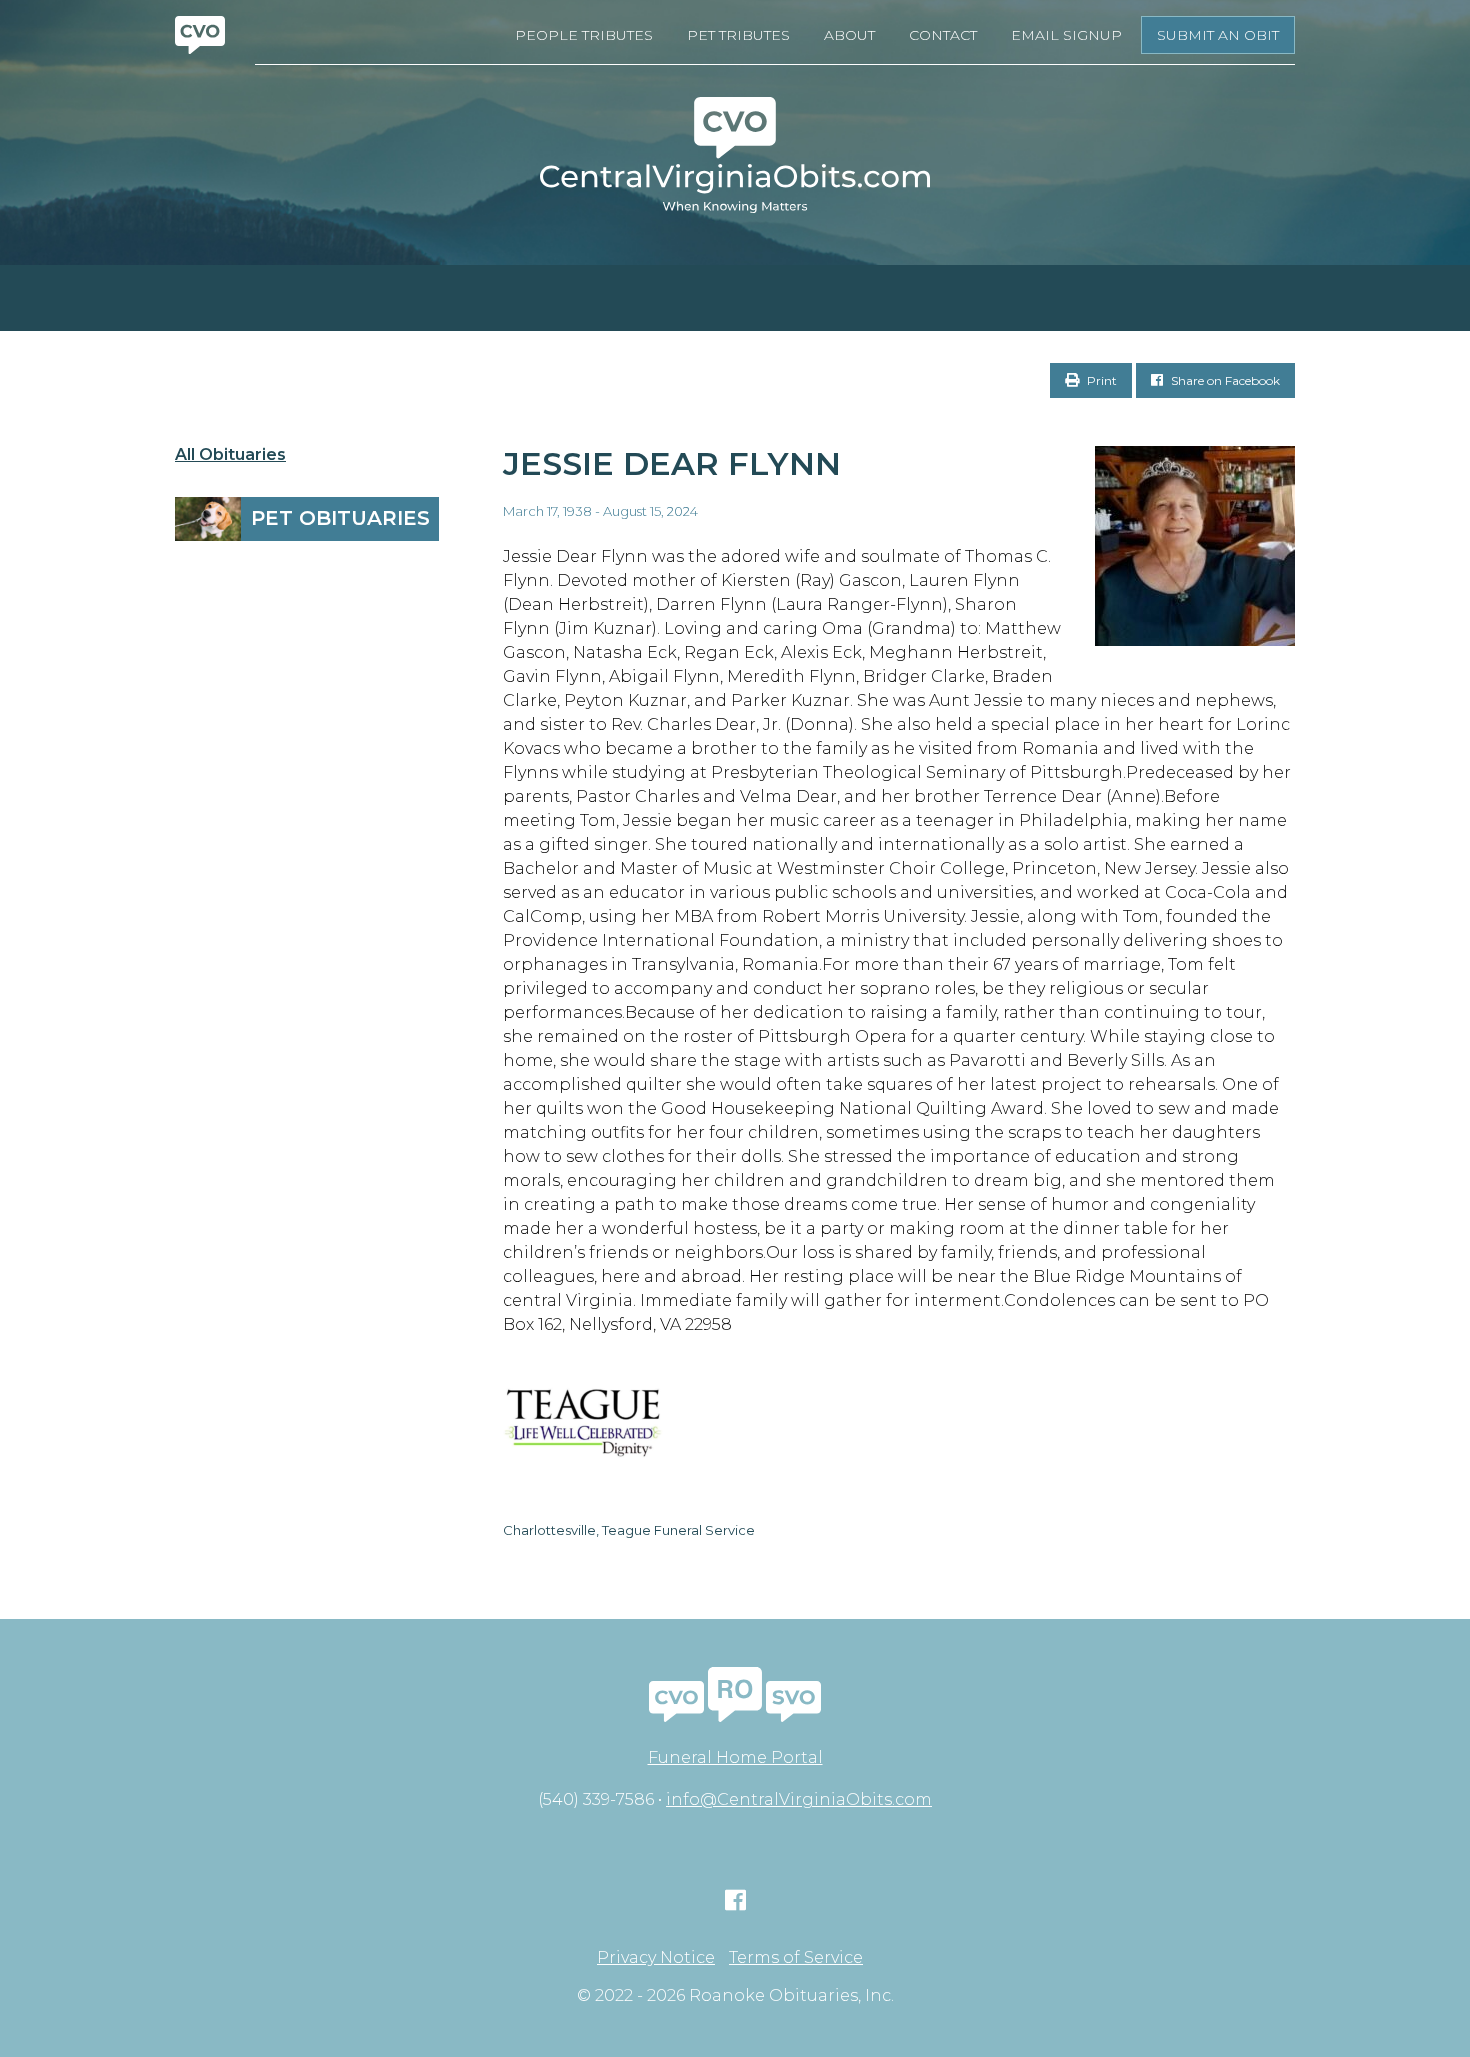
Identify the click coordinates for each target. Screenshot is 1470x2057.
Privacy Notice (656, 1958)
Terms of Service (796, 1958)
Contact (943, 35)
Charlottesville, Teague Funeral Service (629, 1530)
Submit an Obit (1218, 35)
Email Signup (1066, 35)
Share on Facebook (1224, 380)
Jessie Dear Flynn (672, 463)
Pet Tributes (738, 35)
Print (1100, 380)
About (849, 35)
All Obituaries (230, 455)
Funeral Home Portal (735, 1757)
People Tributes (584, 35)
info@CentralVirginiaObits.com (799, 1799)
